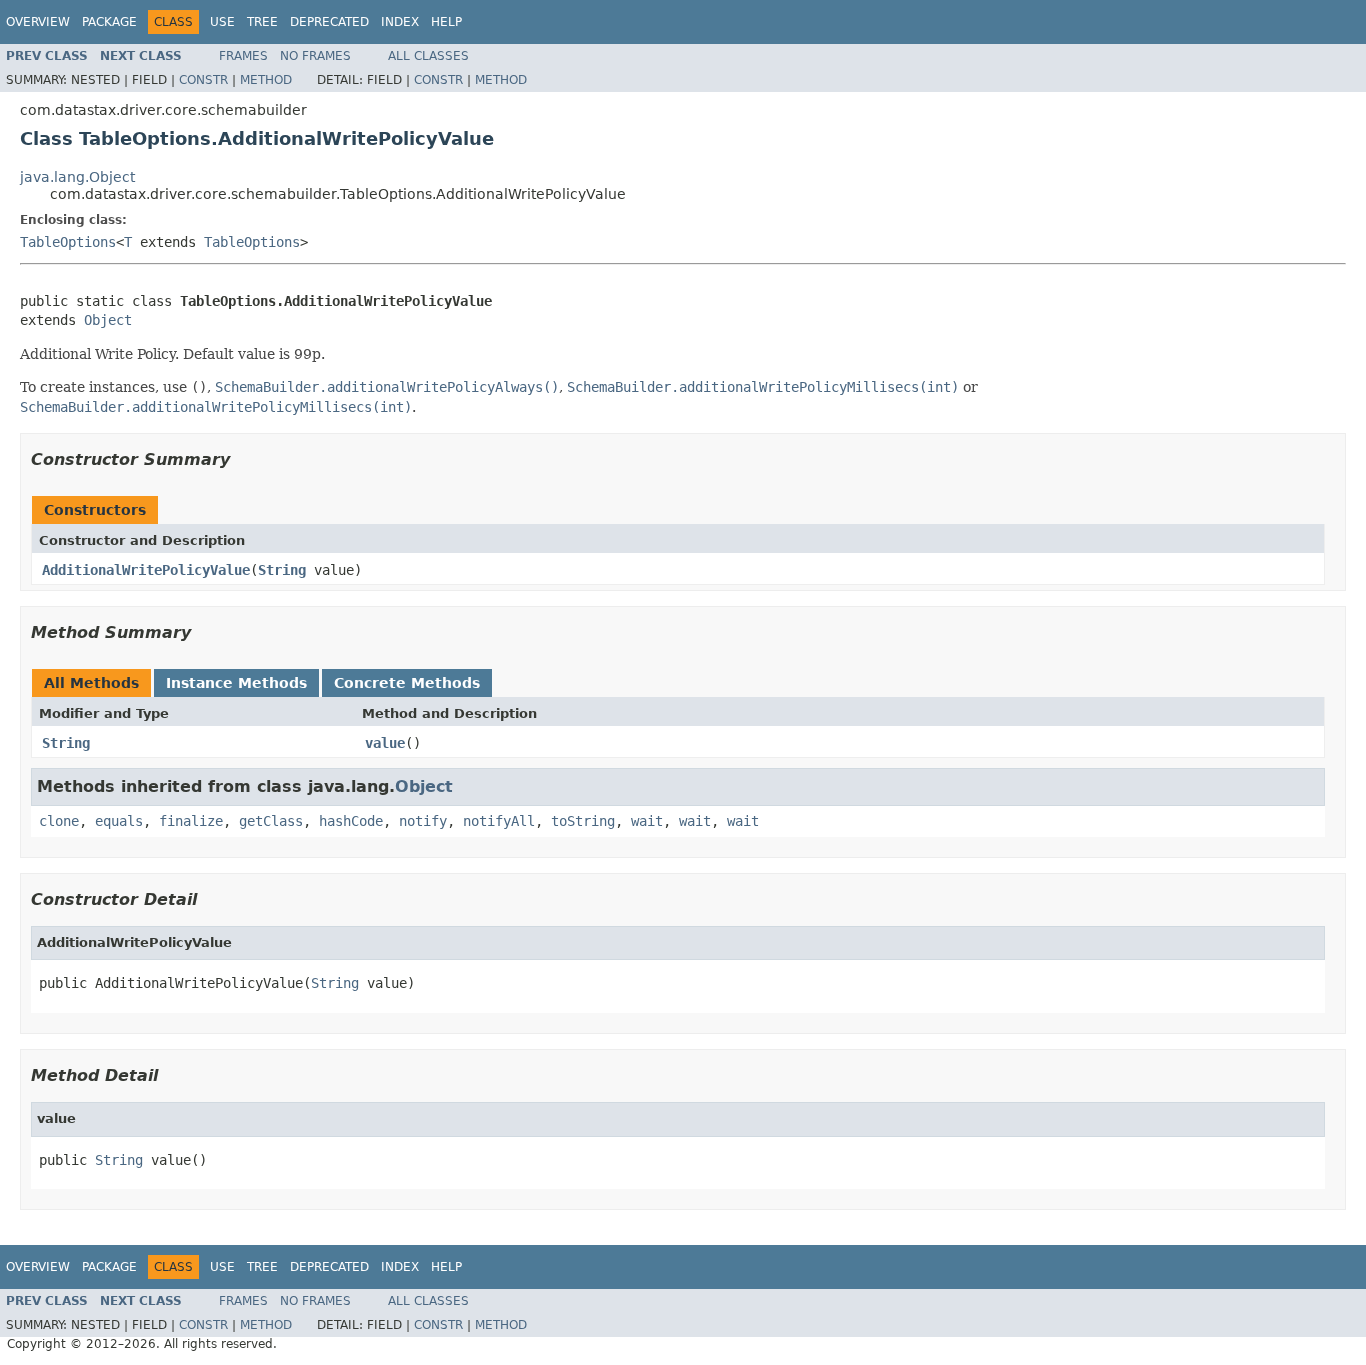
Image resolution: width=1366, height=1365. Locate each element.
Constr (203, 80)
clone (59, 821)
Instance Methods (236, 683)
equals (119, 821)
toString (583, 821)
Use (222, 22)
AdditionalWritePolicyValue (146, 570)
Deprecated (329, 22)
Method (266, 80)
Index (400, 22)
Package (109, 22)
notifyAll (499, 821)
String (282, 570)
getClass (271, 821)
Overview (38, 22)
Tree (262, 22)
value (385, 743)
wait (647, 821)
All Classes (428, 56)
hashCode (351, 821)
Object (108, 320)
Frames (243, 56)
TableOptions (68, 242)
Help (446, 22)
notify (423, 821)
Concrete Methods (407, 683)
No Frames (315, 56)
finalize (191, 821)
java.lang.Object (77, 177)
